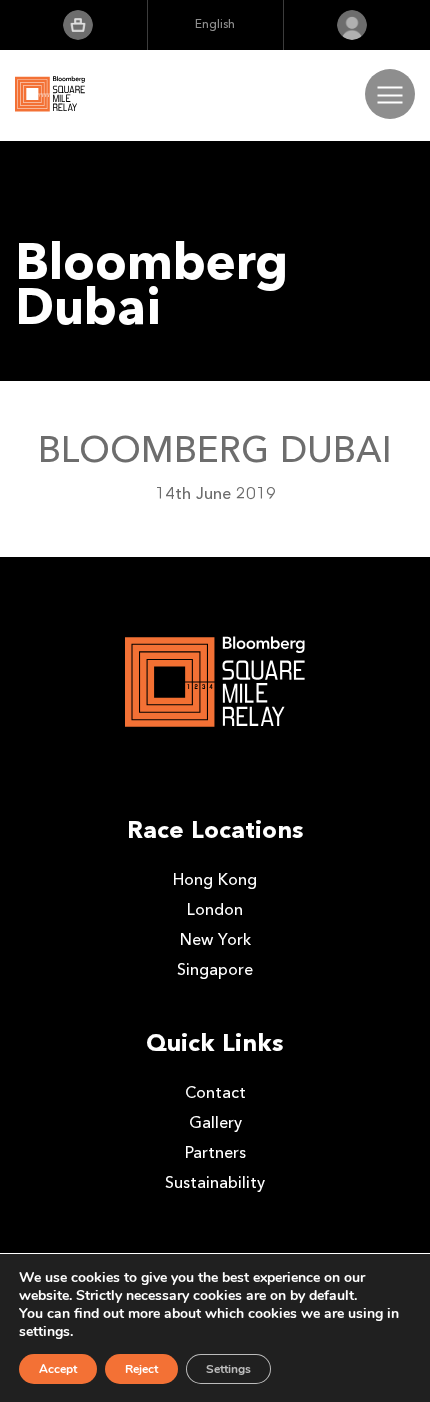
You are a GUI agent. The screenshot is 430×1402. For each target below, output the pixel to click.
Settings (228, 1369)
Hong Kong (215, 879)
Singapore (215, 969)
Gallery (215, 1122)
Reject (141, 1369)
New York (215, 939)
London (215, 909)
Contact (215, 1092)
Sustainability (215, 1182)
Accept (58, 1369)
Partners (215, 1152)
